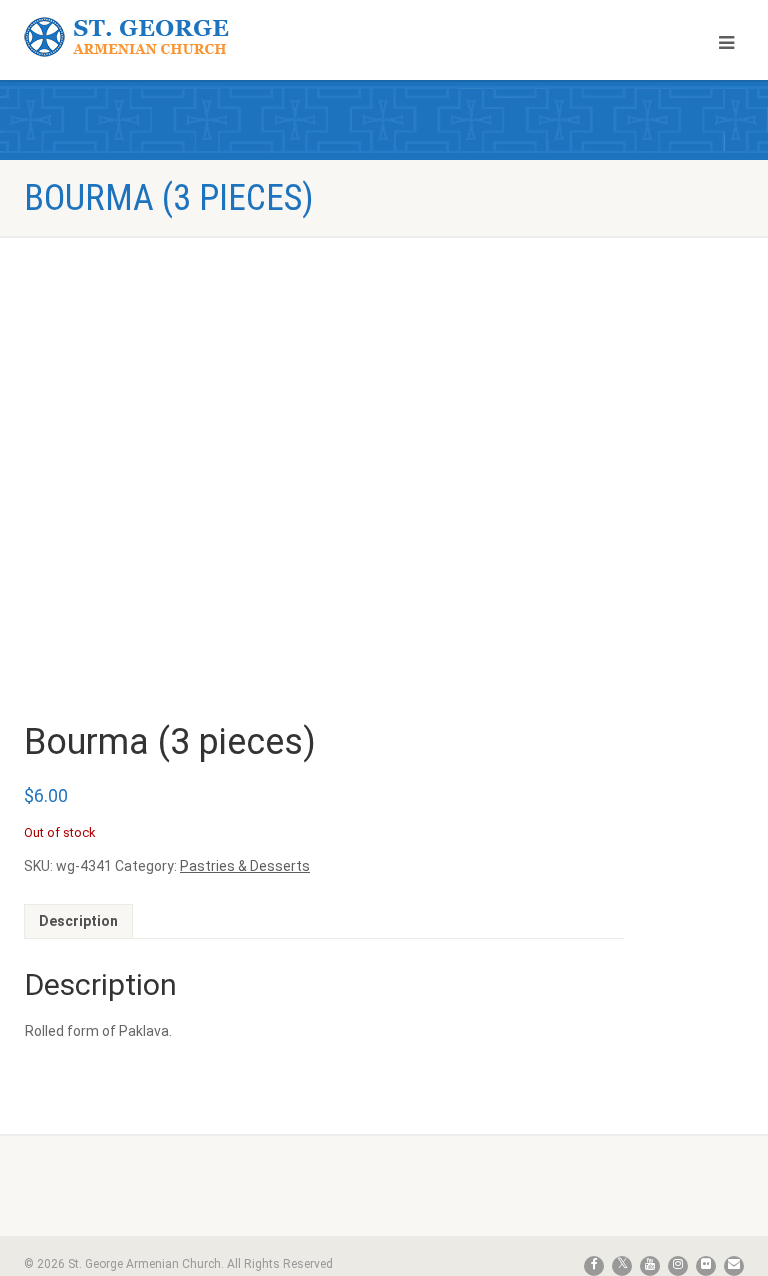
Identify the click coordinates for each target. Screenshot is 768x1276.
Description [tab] (78, 921)
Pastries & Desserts (245, 866)
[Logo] (196, 37)
